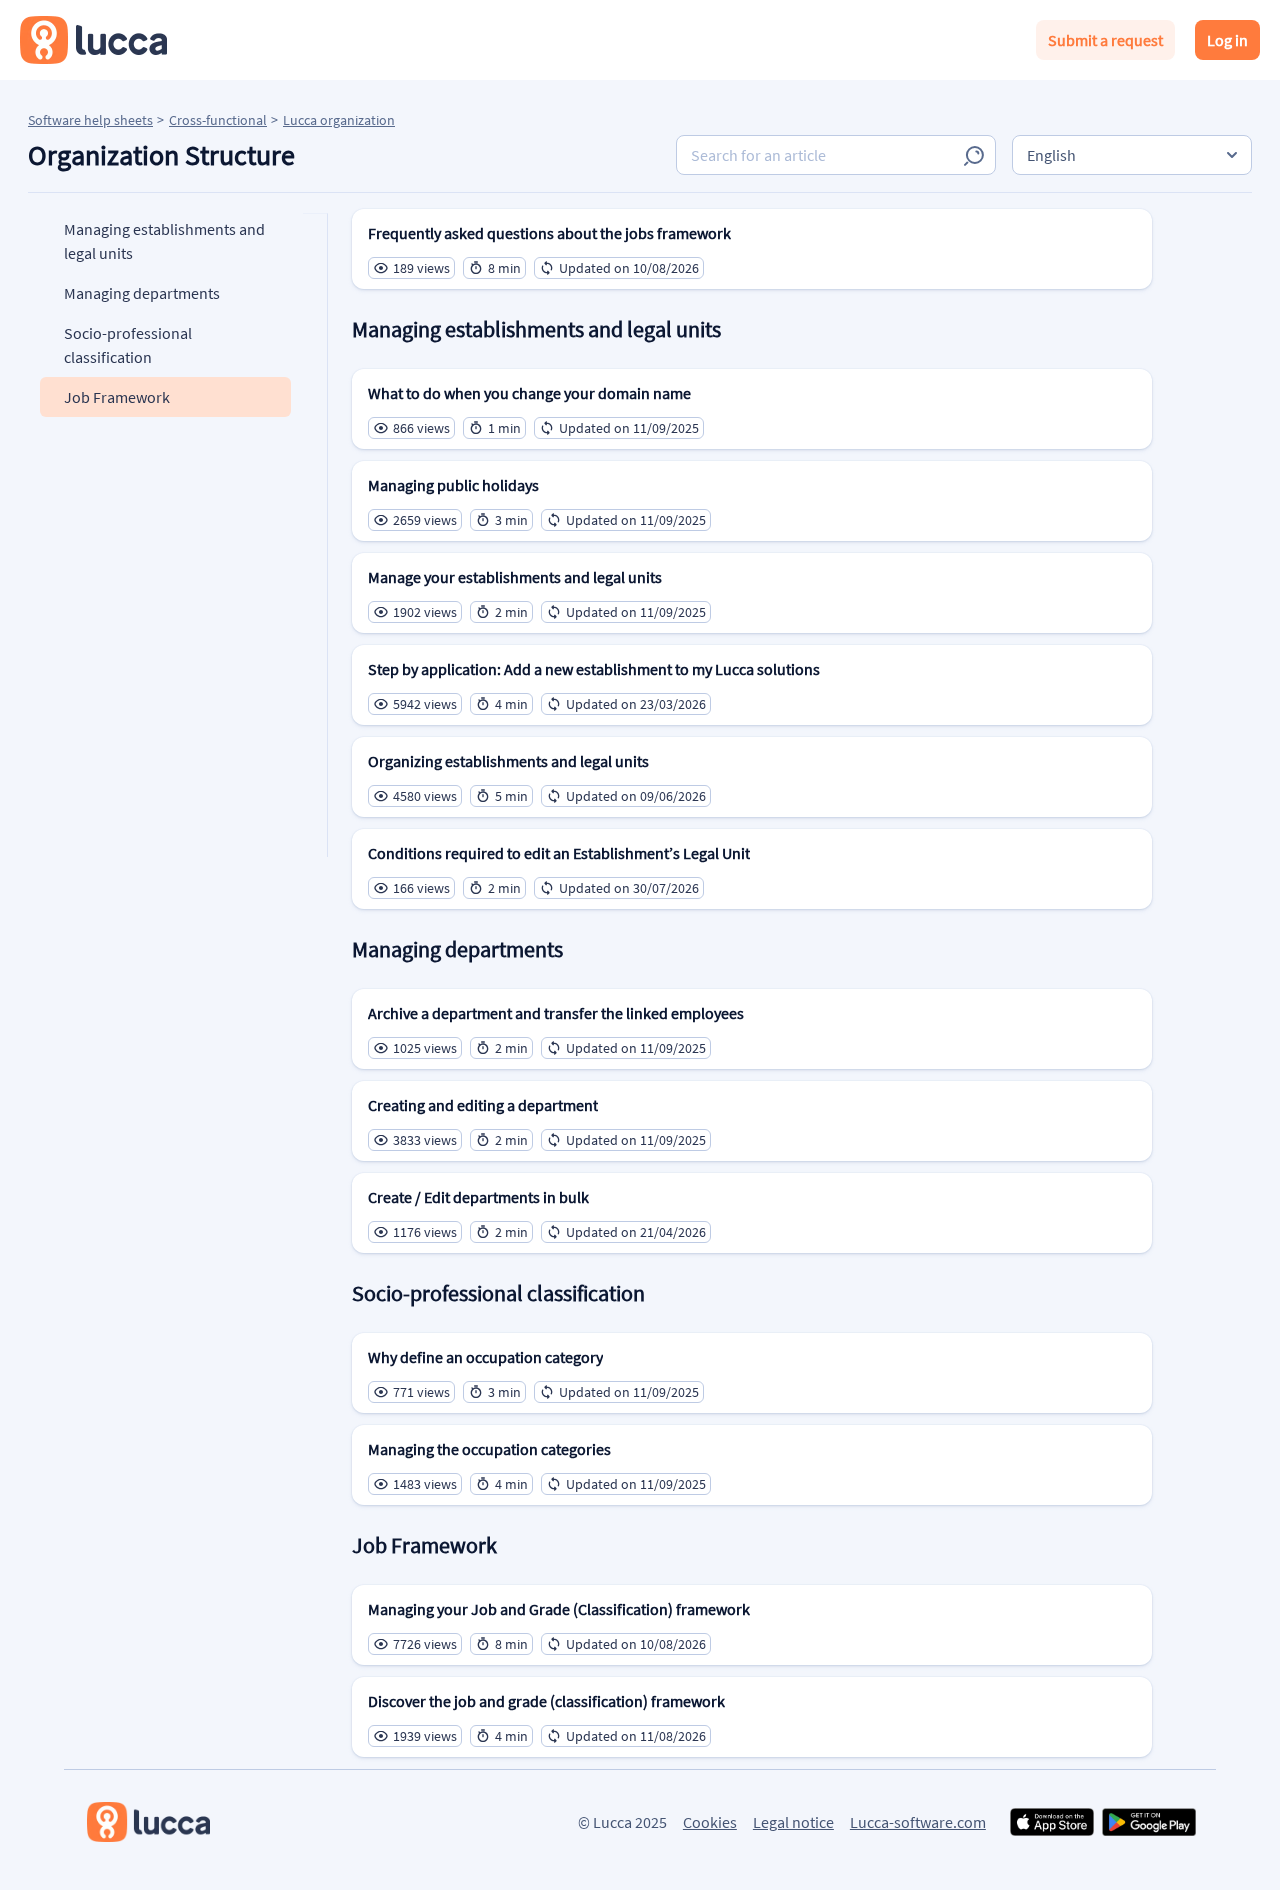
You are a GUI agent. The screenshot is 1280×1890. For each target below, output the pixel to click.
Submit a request (1105, 40)
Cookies (710, 1822)
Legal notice (793, 1822)
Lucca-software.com (918, 1822)
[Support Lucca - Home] (93, 40)
